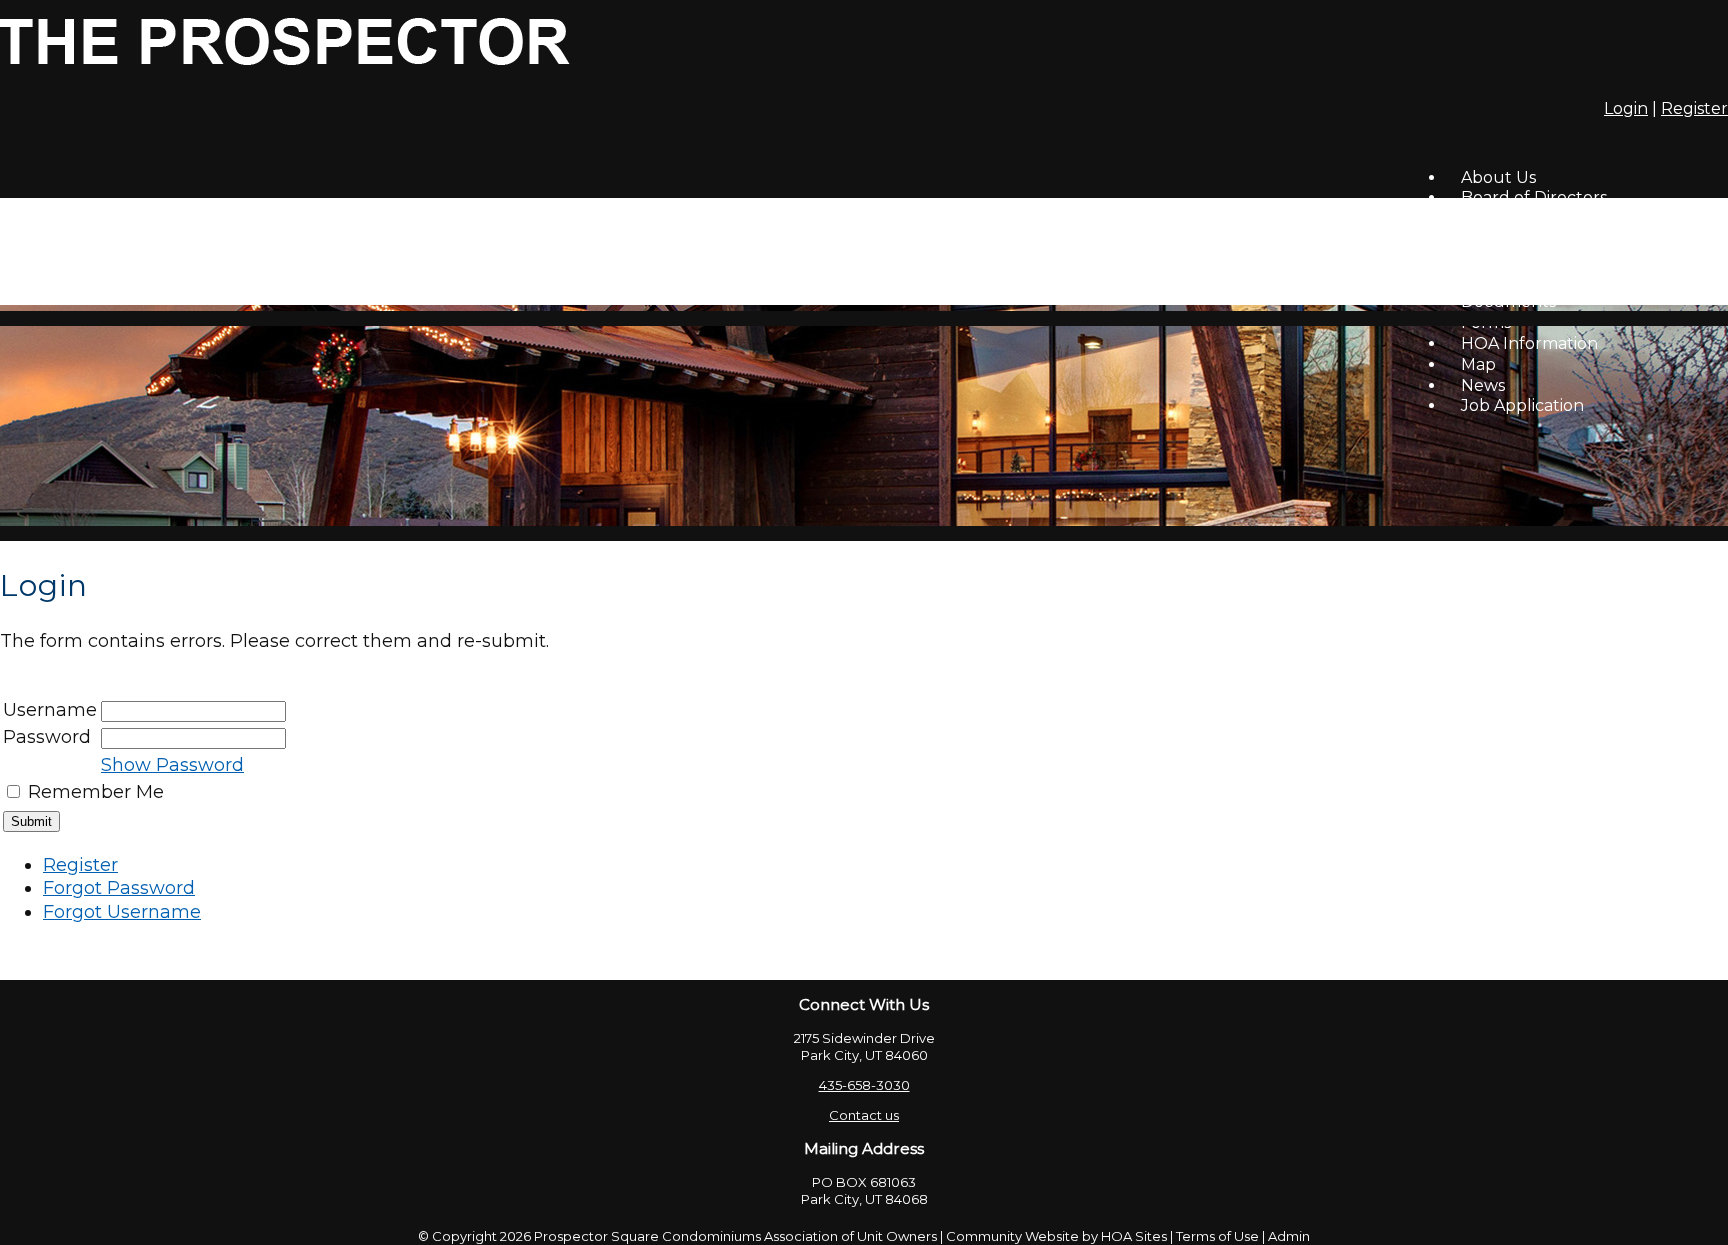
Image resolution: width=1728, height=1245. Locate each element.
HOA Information (1529, 343)
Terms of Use (1217, 1236)
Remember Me (96, 792)
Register (1694, 108)
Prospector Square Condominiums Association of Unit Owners (735, 1236)
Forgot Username (122, 912)
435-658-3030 (864, 1085)
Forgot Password (119, 888)
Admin (1289, 1236)
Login (1626, 108)
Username (50, 710)
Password (47, 737)
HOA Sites (1134, 1236)
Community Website (1012, 1236)
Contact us (864, 1115)
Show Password (172, 765)
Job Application (1522, 405)
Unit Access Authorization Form (1587, 281)
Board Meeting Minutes (1555, 218)
